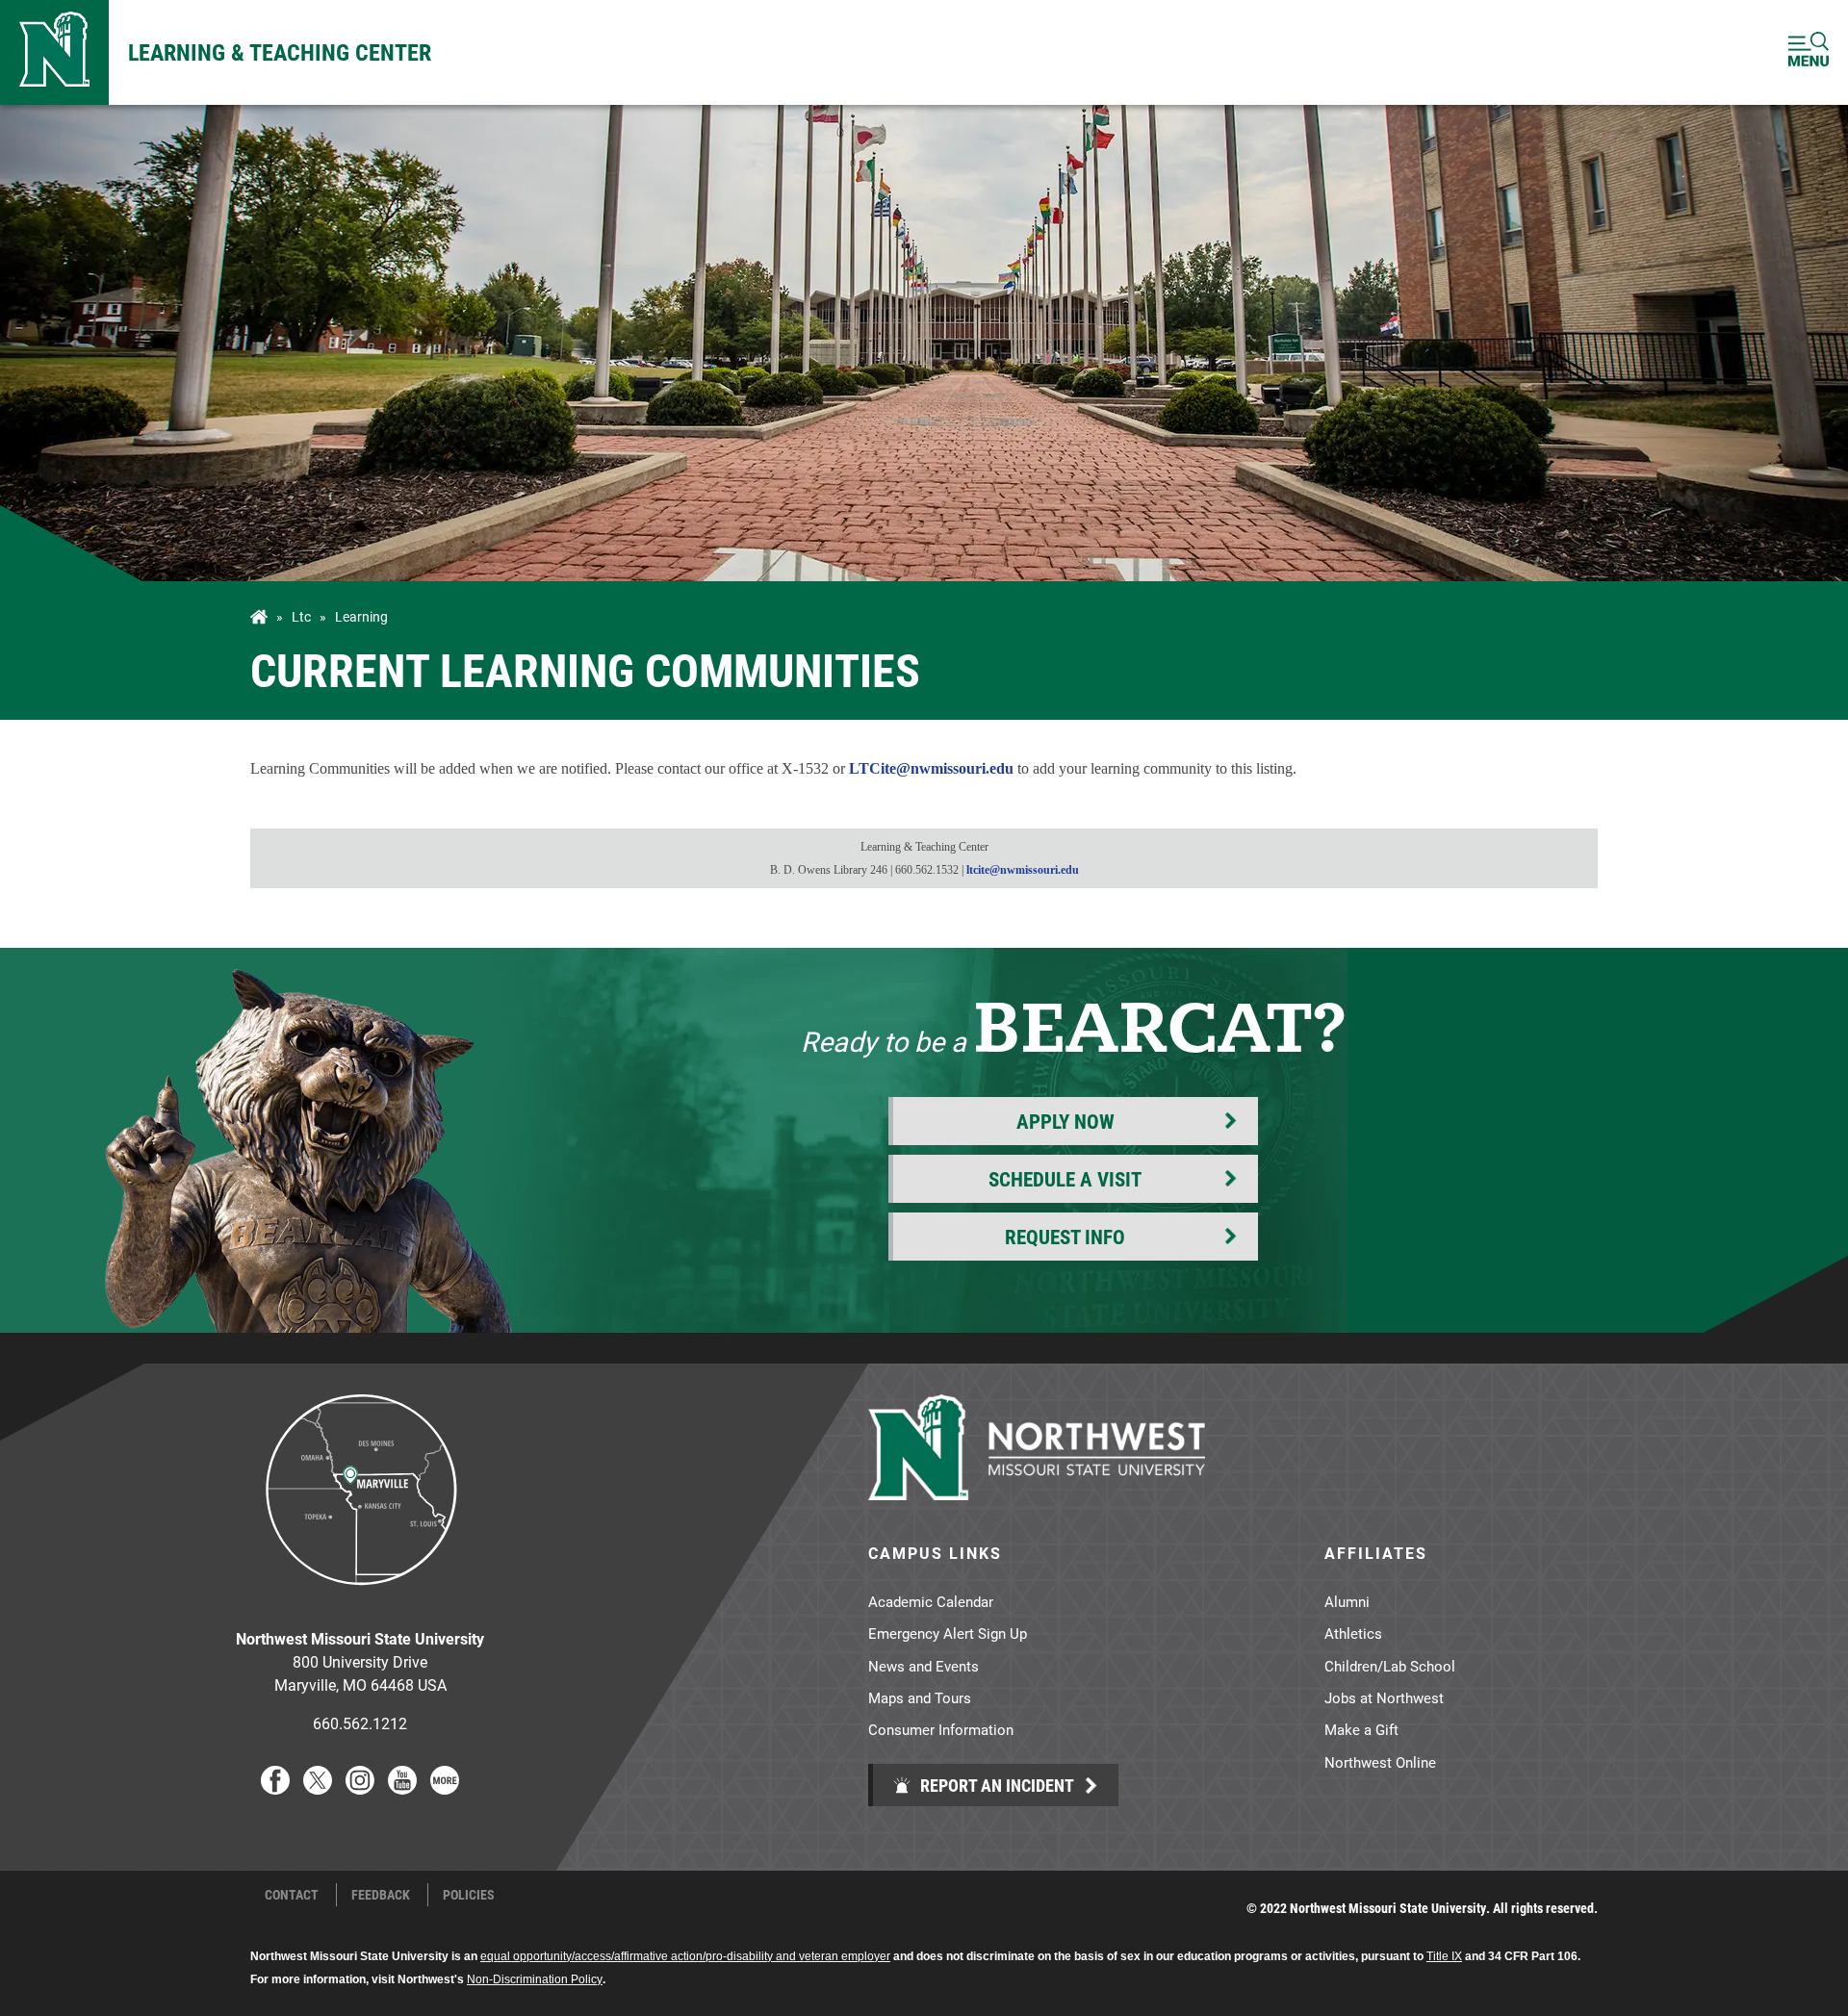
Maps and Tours (920, 1697)
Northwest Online (1380, 1762)
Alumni (1347, 1601)
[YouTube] (402, 1788)
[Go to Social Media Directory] (445, 1788)
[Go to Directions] (360, 1600)
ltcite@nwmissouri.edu (1023, 870)
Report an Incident (995, 1785)
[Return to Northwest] (54, 52)
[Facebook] (275, 1788)
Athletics (1353, 1633)
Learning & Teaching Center (280, 52)
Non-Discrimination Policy (535, 1979)
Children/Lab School (1390, 1666)
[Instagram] (360, 1788)
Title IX (1444, 1956)
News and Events (924, 1666)
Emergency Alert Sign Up (948, 1633)
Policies (469, 1895)
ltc (301, 617)
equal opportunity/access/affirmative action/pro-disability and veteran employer (685, 1956)
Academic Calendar (931, 1601)
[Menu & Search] (1809, 52)
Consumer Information (941, 1729)
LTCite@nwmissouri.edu (931, 768)
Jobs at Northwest (1384, 1697)
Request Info (1065, 1237)
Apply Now (1065, 1121)
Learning (361, 617)
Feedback (381, 1895)
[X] (318, 1788)
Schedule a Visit (1065, 1179)
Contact (292, 1895)
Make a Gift (1361, 1729)
